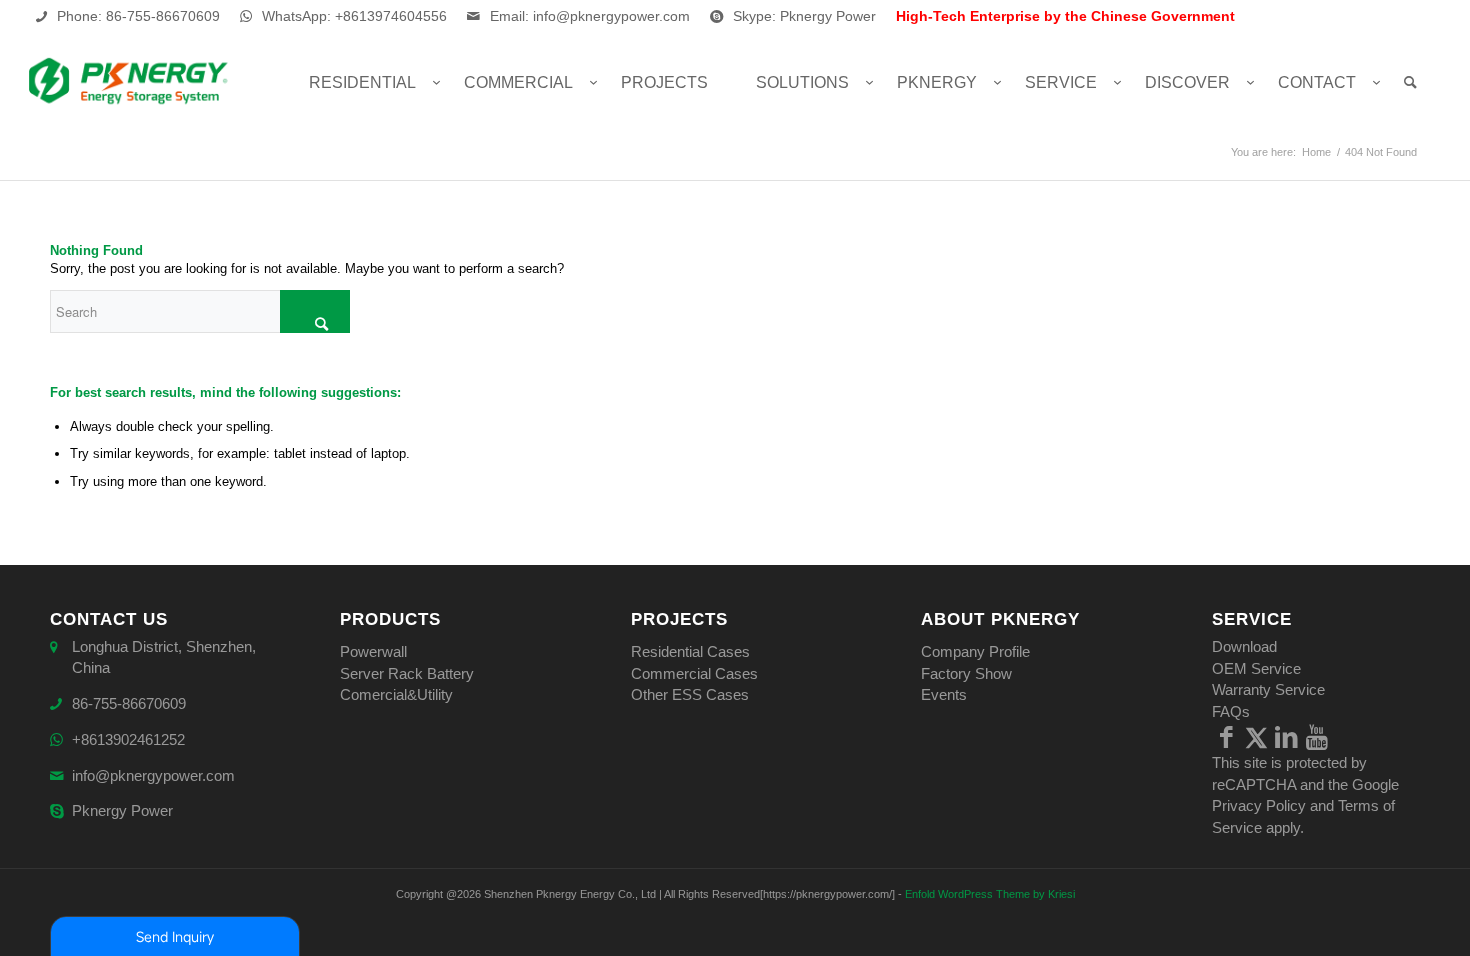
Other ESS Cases (690, 694)
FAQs (1231, 711)
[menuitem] (362, 82)
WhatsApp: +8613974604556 (354, 16)
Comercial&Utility (396, 694)
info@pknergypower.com (153, 775)
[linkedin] (1287, 737)
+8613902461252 (128, 739)
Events (944, 694)
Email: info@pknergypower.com (590, 16)
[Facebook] (1227, 737)
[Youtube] (1317, 737)
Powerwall (373, 651)
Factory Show (966, 673)
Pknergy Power (122, 810)
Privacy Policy (1259, 805)
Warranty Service (1268, 689)
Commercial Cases (694, 673)
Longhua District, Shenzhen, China (164, 657)
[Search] (1410, 82)
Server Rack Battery (407, 673)
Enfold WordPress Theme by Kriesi (990, 894)
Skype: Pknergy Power (804, 16)
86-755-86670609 (129, 703)
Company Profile (975, 651)
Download (1244, 646)
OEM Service (1256, 668)
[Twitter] (1257, 737)
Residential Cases (690, 651)
